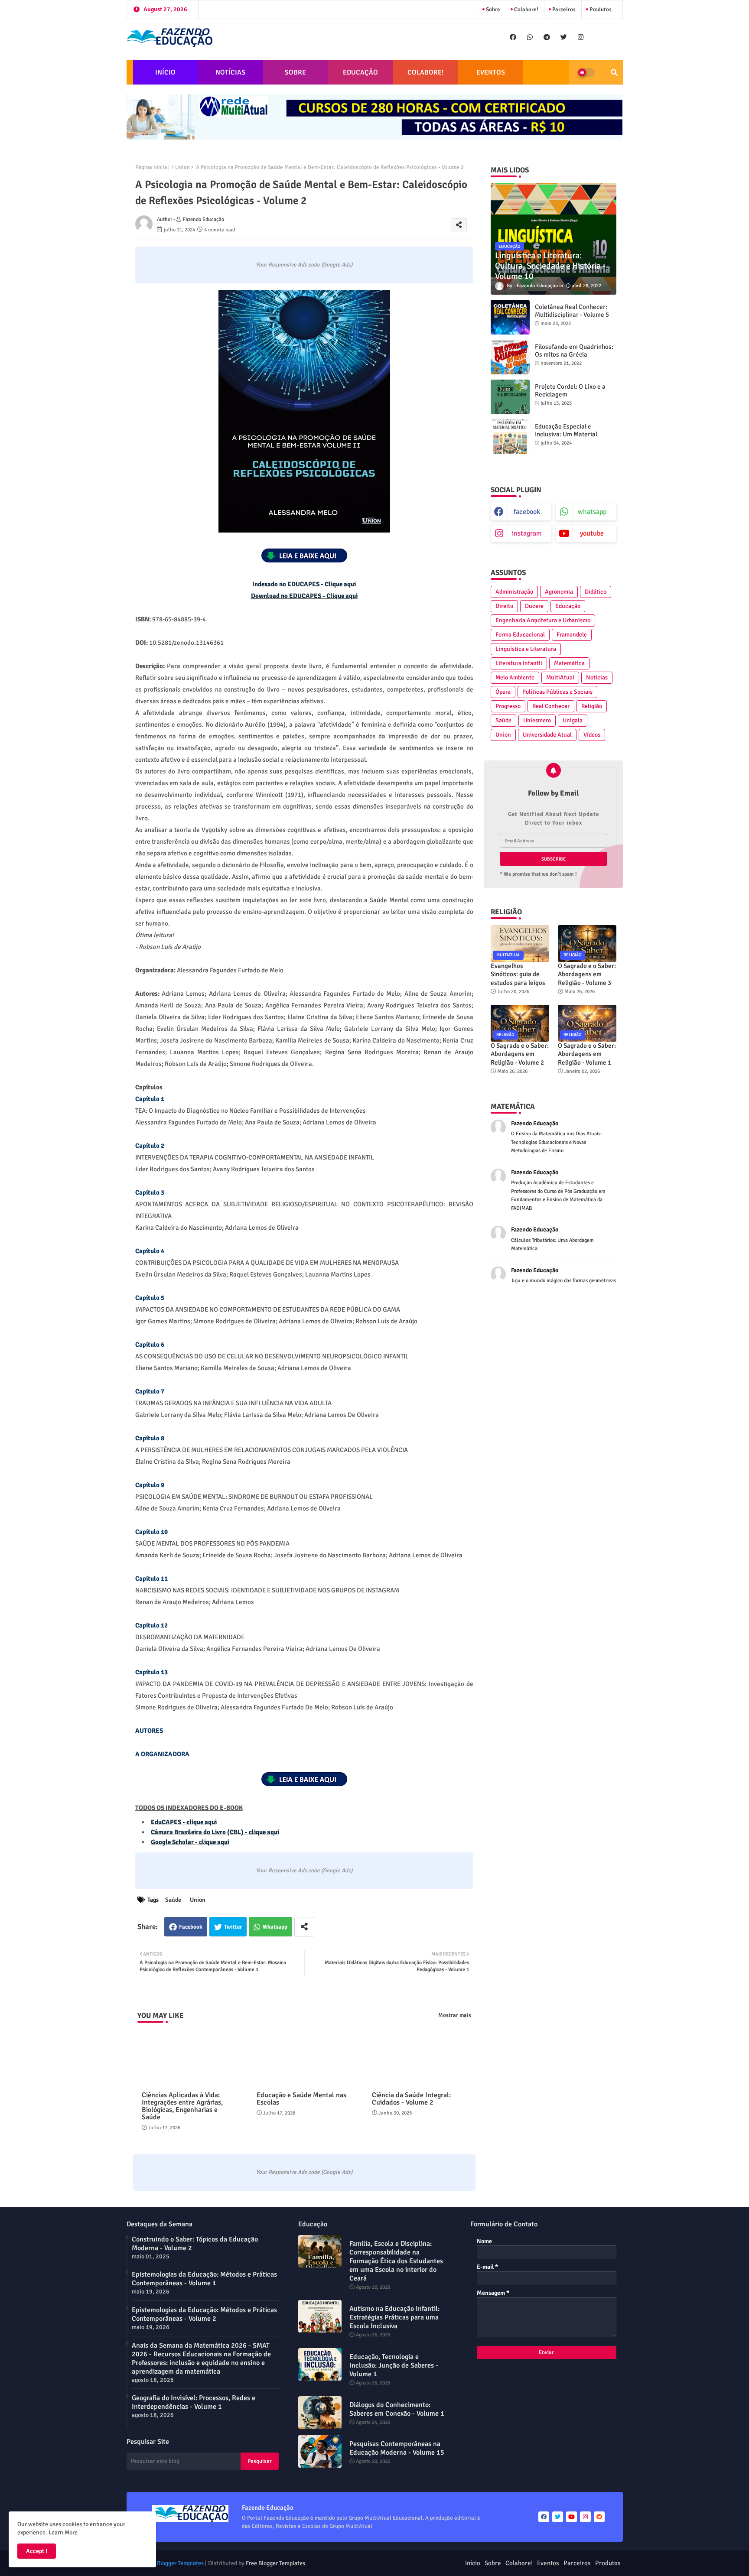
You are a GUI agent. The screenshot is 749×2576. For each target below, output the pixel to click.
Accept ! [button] (37, 2551)
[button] (614, 72)
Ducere (534, 606)
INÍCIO (165, 72)
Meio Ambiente (515, 677)
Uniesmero (537, 720)
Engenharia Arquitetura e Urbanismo (543, 620)
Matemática (569, 663)
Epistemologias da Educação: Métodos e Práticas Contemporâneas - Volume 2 (204, 2314)
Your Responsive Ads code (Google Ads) (304, 265)
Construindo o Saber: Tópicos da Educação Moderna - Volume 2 (195, 2244)
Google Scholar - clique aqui (190, 1842)
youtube (592, 533)
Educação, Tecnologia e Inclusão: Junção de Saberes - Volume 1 (394, 2365)
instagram (527, 533)
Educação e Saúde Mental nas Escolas (301, 2099)
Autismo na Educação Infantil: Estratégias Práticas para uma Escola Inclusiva (394, 2317)
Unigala (573, 720)
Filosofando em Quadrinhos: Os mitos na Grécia (574, 351)
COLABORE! (426, 72)
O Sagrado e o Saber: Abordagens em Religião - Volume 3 (587, 974)
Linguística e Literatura (526, 649)
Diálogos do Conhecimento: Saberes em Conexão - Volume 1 (397, 2409)
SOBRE (295, 72)
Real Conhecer (551, 706)
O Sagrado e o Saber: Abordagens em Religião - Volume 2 (520, 1054)
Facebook (191, 1927)
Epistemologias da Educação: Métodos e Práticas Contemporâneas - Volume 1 (204, 2279)
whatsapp (592, 512)
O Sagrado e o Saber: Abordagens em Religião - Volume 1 (587, 1054)
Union (182, 167)
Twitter (233, 1927)
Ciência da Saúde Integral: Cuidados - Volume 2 (411, 2099)
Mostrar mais (455, 2015)
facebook (527, 512)
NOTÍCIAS (230, 72)
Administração (514, 592)
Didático (596, 592)
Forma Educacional (520, 635)
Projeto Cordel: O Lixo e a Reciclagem (570, 390)
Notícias (597, 677)
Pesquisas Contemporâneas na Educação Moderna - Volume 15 (397, 2448)
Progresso (508, 706)
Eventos (548, 2563)
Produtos (600, 10)
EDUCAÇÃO (360, 72)
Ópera (503, 692)
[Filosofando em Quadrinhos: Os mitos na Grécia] (510, 357)
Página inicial (152, 167)
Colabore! (526, 10)
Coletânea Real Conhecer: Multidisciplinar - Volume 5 (572, 311)
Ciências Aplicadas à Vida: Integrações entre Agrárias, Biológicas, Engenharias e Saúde (182, 2106)
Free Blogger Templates (275, 2563)
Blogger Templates (180, 2563)
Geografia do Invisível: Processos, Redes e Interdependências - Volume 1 (194, 2402)
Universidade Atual (547, 735)
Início (473, 2563)
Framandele (572, 635)
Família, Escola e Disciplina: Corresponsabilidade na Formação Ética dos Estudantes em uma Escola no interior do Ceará (396, 2261)
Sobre (492, 10)
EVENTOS (491, 72)
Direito (504, 606)
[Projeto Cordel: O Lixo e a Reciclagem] (510, 397)
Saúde (173, 1900)
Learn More (63, 2532)
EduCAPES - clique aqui (184, 1822)
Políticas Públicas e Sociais (557, 692)
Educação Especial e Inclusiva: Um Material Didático (566, 434)
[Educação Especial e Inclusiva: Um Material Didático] (510, 437)
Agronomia (559, 592)
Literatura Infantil (519, 663)
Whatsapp (275, 1927)
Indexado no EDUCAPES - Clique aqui (304, 584)
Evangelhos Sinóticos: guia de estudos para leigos (518, 974)
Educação (568, 606)
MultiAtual (560, 677)
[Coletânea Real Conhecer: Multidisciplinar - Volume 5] (510, 317)
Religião (592, 706)
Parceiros (563, 10)
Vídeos (592, 735)
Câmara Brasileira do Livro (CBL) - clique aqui (215, 1832)
